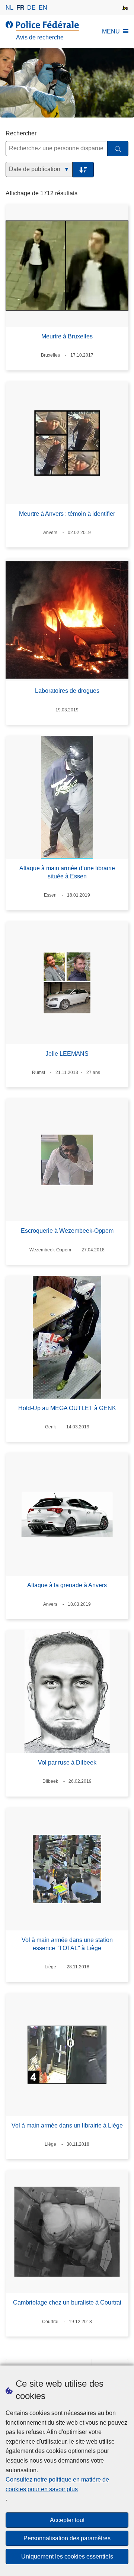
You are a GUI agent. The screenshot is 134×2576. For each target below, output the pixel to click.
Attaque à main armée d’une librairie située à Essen (67, 872)
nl (9, 8)
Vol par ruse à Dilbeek (67, 1763)
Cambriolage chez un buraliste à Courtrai (67, 2302)
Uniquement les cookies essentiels (67, 2556)
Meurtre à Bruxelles (67, 336)
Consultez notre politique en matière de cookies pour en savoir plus (57, 2484)
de (31, 8)
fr (20, 8)
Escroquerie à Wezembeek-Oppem (67, 1231)
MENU (111, 31)
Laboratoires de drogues (67, 691)
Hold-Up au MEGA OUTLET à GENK (67, 1408)
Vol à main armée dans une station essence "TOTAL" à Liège (67, 1944)
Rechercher (21, 133)
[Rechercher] (118, 149)
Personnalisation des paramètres (67, 2538)
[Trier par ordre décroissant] (83, 170)
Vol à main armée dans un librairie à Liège (67, 2125)
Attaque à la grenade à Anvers (67, 1585)
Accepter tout (67, 2520)
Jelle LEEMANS (67, 1054)
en (43, 8)
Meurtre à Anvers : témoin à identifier (67, 514)
